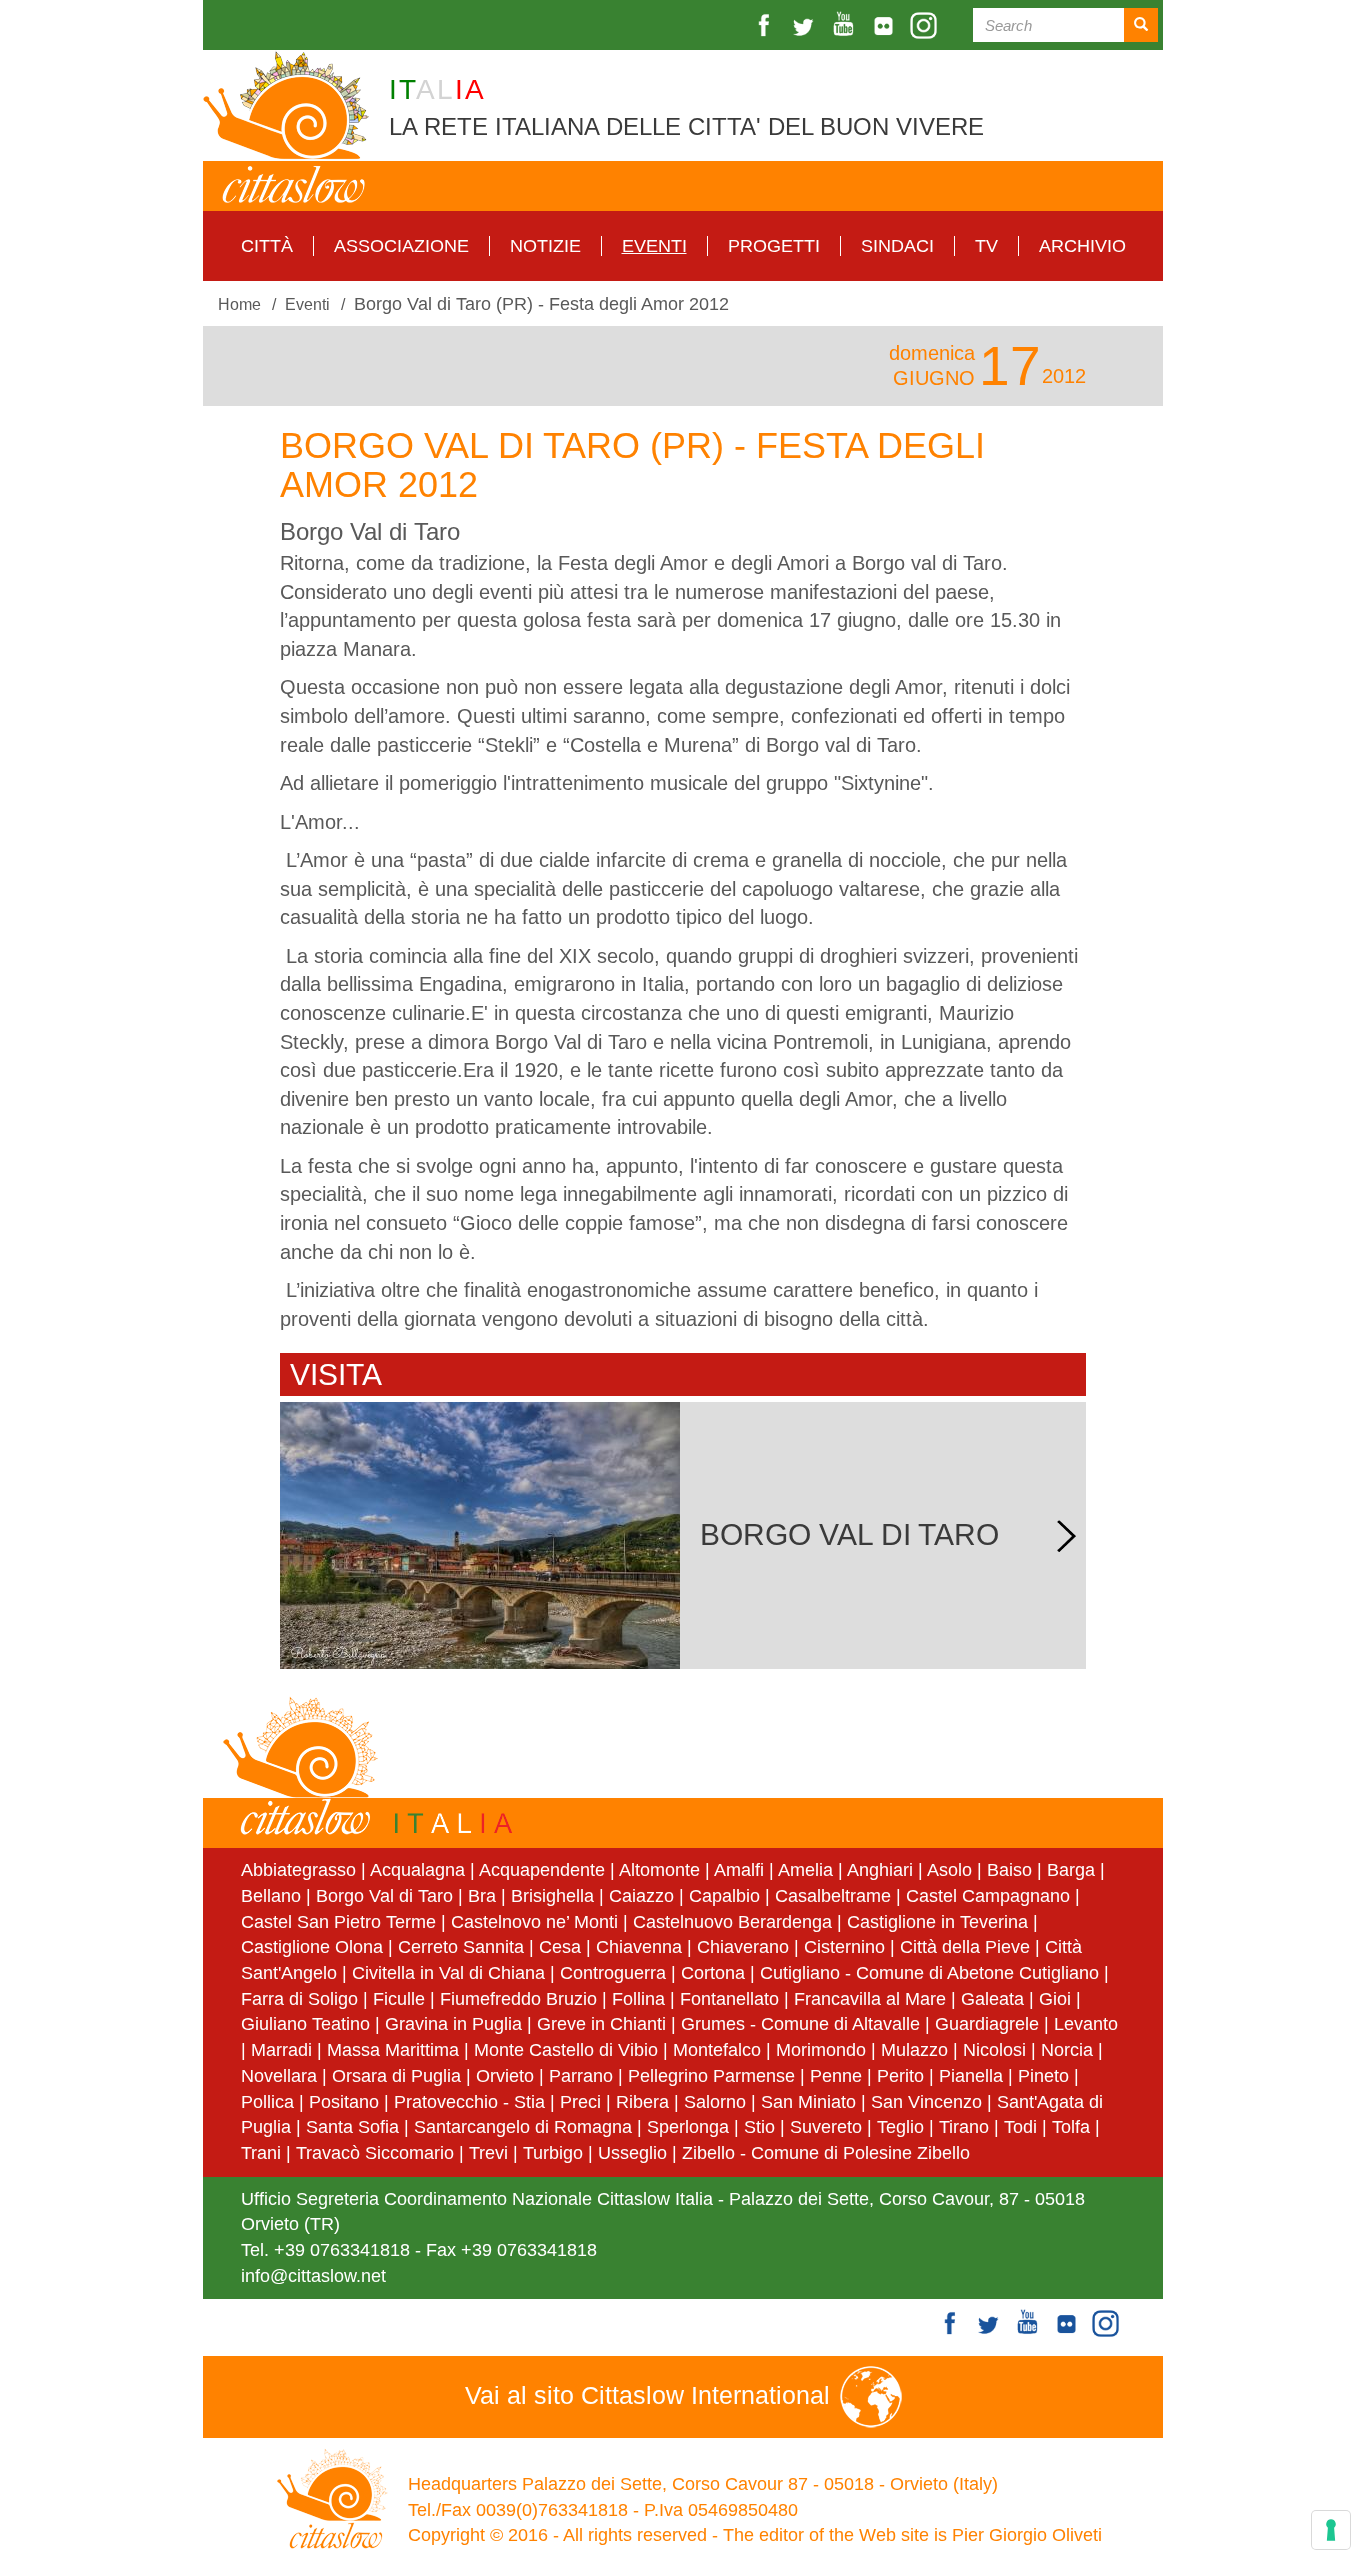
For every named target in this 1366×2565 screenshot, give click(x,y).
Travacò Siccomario (375, 2153)
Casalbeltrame (833, 1896)
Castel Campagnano (988, 1896)
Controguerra (613, 1973)
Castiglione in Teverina (937, 1922)
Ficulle (399, 1999)
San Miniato (808, 2102)
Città (267, 246)
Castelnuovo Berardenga (732, 1922)
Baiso (1009, 1870)
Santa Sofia (352, 2127)
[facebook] (766, 25)
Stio (759, 2127)
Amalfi (739, 1870)
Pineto (1043, 2076)
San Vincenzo (926, 2102)
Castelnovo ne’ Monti (534, 1922)
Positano (344, 2102)
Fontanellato (729, 1999)
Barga (1071, 1870)
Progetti (774, 246)
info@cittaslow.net (313, 2276)
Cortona (713, 1973)
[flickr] (886, 25)
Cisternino (844, 1947)
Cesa (560, 1947)
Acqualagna (417, 1870)
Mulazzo (914, 2050)
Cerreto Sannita (461, 1947)
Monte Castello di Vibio (566, 2050)
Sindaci (897, 246)
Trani (261, 2153)
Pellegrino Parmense (711, 2076)
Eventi (654, 246)
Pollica (267, 2102)
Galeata (992, 1999)
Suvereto (826, 2127)
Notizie (545, 246)
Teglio (900, 2127)
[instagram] (926, 25)
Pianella (971, 2076)
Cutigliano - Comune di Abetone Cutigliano (929, 1973)
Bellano (271, 1896)
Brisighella (552, 1896)
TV (986, 246)
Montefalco (717, 2050)
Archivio (1082, 246)
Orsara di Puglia (396, 2076)
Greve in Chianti (601, 2024)
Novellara (279, 2076)
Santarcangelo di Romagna (523, 2127)
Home (239, 304)
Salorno (715, 2102)
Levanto (1086, 2024)
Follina (638, 1999)
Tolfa (1071, 2127)
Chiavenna (639, 1947)
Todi (1020, 2127)
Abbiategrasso (301, 1870)
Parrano (581, 2076)
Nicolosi (994, 2050)
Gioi (1055, 1999)
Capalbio (724, 1896)
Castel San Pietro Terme (338, 1922)
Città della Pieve (965, 1947)
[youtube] (846, 25)
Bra (482, 1896)
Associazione (401, 246)
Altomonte (659, 1870)
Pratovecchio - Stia (469, 2102)
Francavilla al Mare (870, 1999)
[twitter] (806, 25)
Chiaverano (743, 1947)
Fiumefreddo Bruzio (518, 1999)
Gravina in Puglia (453, 2024)
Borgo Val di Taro (384, 1896)
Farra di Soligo (299, 1999)
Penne (836, 2076)
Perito (900, 2076)
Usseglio (632, 2153)
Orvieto (505, 2076)
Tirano (964, 2127)
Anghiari (880, 1870)
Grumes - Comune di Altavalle (800, 2024)
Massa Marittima (393, 2050)
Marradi (281, 2050)
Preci (580, 2102)
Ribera (642, 2102)
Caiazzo (641, 1896)
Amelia (805, 1870)
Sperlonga (688, 2127)
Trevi (488, 2153)
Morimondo (821, 2050)
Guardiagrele (987, 2024)
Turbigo (553, 2153)
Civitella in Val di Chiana (448, 1973)
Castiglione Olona (312, 1947)
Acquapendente (542, 1870)
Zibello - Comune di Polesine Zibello (826, 2153)
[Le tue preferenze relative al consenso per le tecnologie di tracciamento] (1331, 2530)
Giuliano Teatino (305, 2024)
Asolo (949, 1870)
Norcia (1067, 2050)
